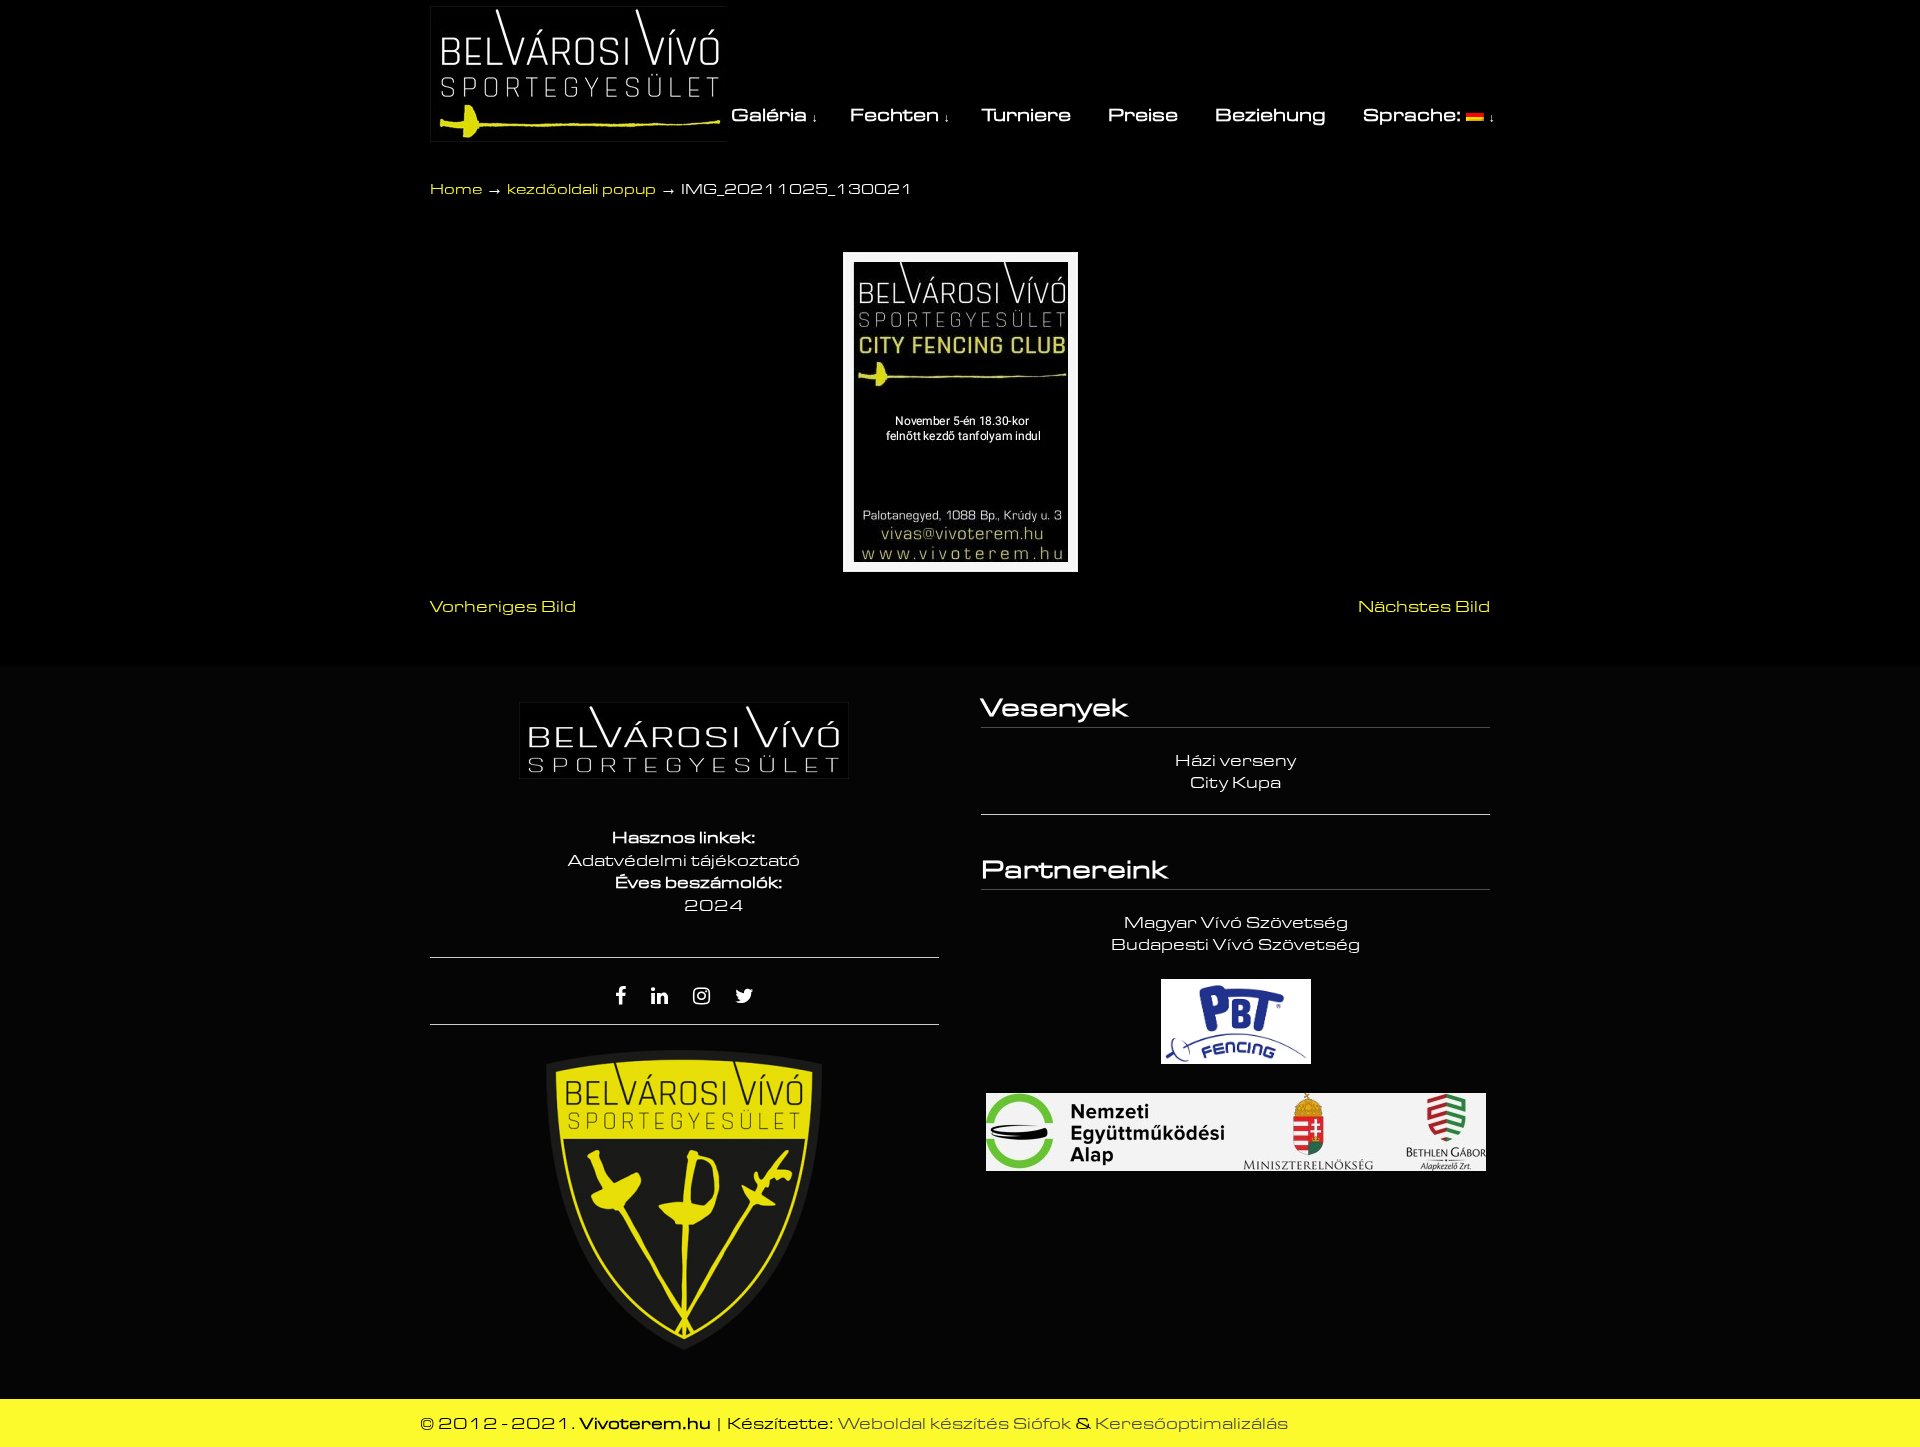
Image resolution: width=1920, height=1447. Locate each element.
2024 (714, 906)
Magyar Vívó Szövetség (1236, 923)
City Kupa (1235, 783)
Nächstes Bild (1424, 607)
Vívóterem (580, 74)
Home (456, 189)
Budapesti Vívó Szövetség (1235, 945)
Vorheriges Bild (503, 607)
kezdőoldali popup (581, 189)
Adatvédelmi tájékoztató (684, 861)
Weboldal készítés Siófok (954, 1424)
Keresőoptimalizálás (1191, 1424)
